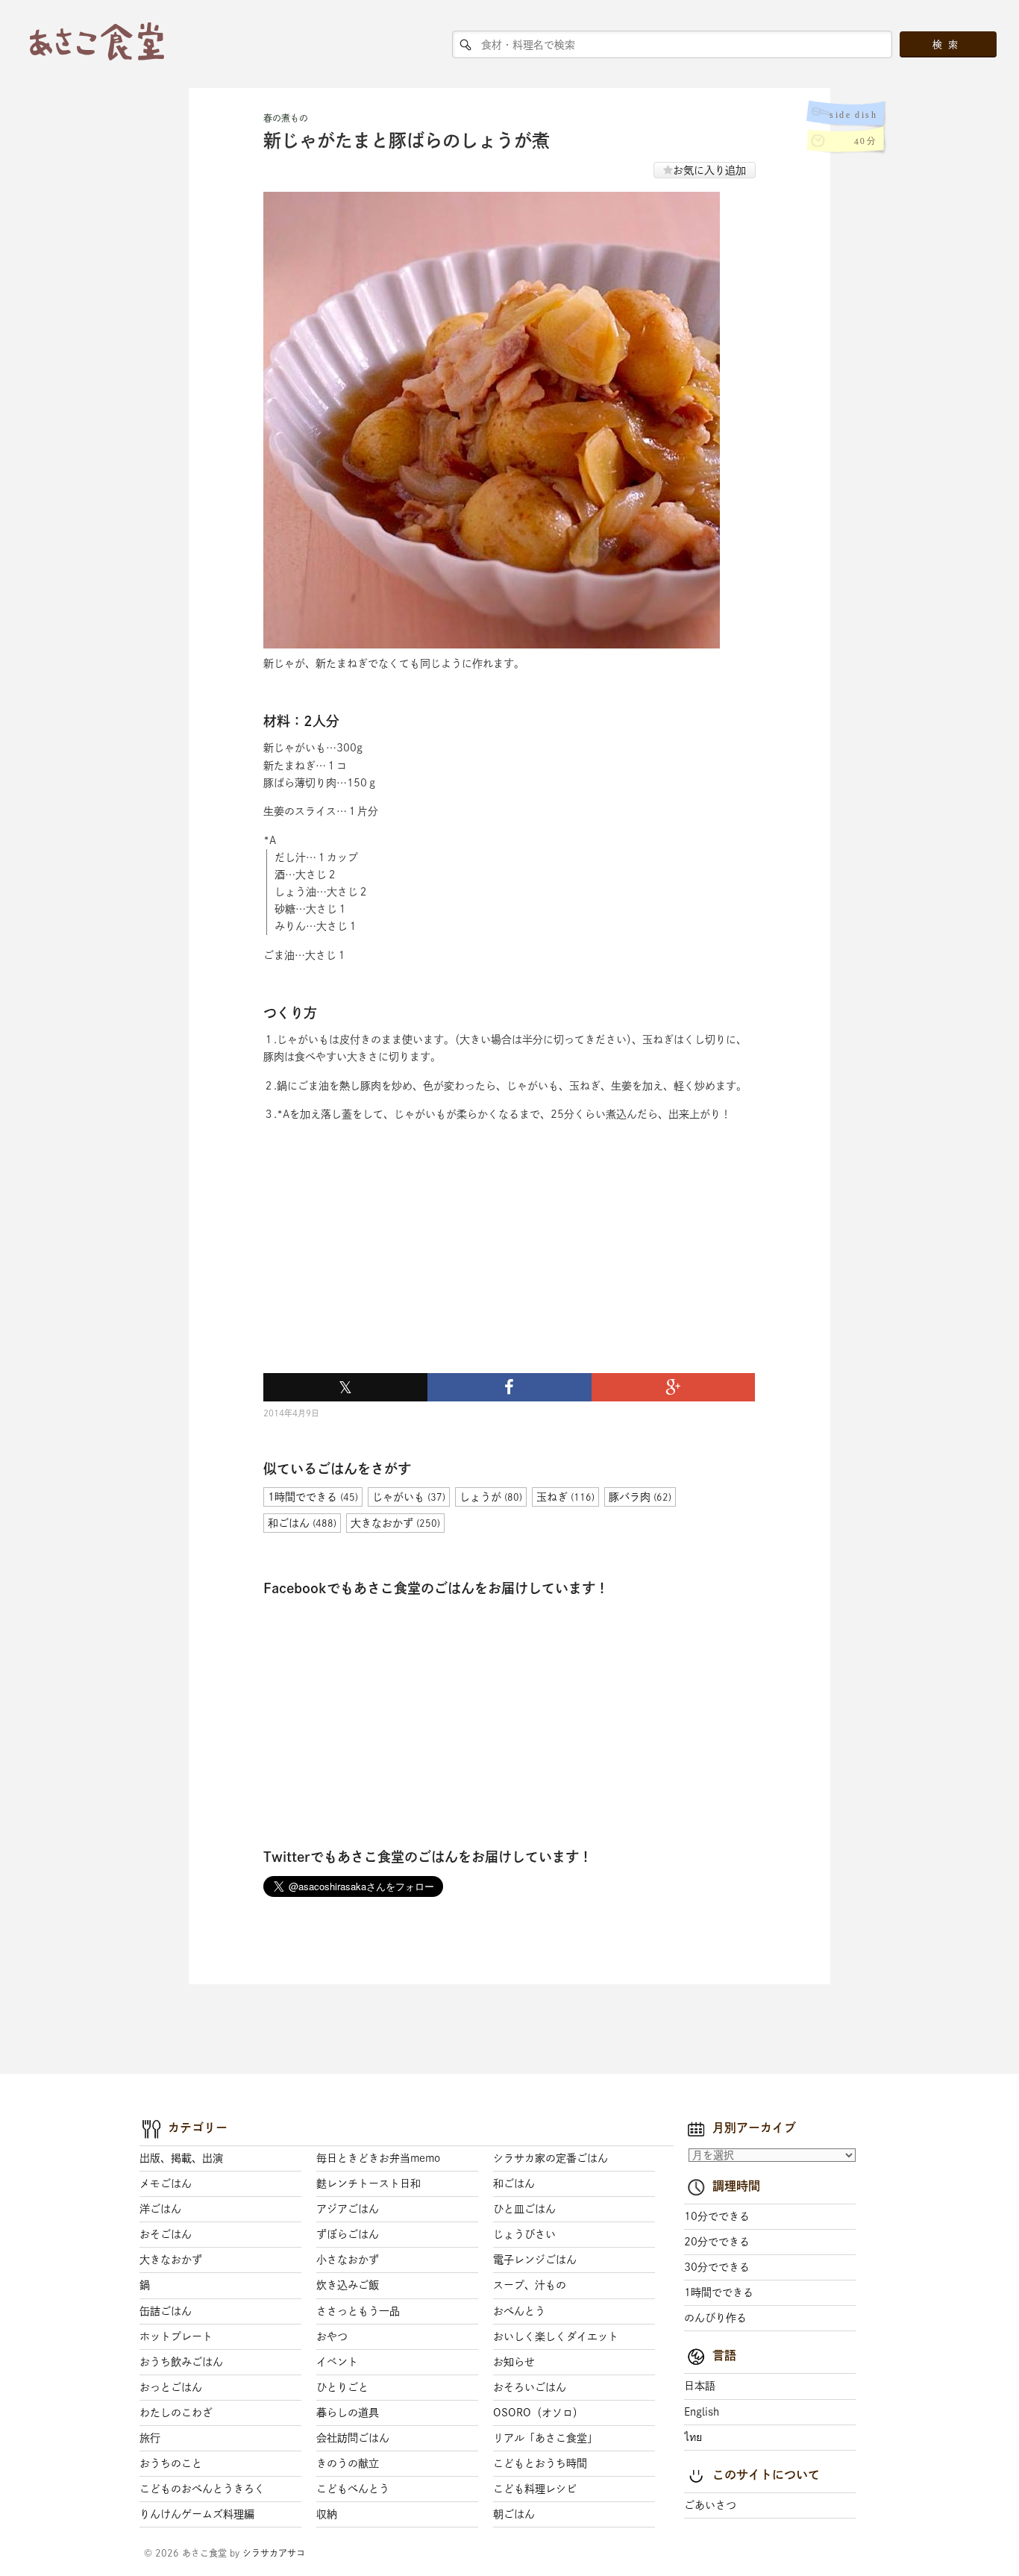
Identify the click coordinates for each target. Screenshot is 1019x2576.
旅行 (150, 2438)
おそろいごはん (530, 2387)
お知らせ (514, 2362)
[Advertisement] (375, 1265)
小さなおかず (348, 2260)
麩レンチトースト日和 (369, 2183)
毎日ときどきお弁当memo (378, 2158)
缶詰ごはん (166, 2311)
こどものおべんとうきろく (202, 2489)
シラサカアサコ (274, 2553)
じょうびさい (524, 2234)
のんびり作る (715, 2318)
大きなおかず (171, 2260)
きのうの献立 (348, 2463)
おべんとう (519, 2311)
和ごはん (514, 2183)
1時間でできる (719, 2292)
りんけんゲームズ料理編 (197, 2514)
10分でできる (717, 2216)
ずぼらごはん (348, 2234)
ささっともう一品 (358, 2311)
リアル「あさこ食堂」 (545, 2438)
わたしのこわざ (176, 2413)
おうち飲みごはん (181, 2362)
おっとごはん (171, 2387)
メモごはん (166, 2183)
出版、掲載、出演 (181, 2158)
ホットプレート (176, 2336)
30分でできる (717, 2267)
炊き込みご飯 (348, 2285)
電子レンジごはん (535, 2260)
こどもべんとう (353, 2489)
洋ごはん (160, 2209)
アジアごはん (348, 2209)
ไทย (693, 2437)
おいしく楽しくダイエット (556, 2336)
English (702, 2412)
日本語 (700, 2386)
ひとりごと (342, 2387)
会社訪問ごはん (353, 2438)
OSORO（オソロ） (538, 2413)
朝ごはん (514, 2514)
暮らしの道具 (348, 2413)
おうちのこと (171, 2463)
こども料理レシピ (535, 2489)
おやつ (332, 2336)
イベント (337, 2362)
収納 (327, 2514)
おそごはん (166, 2234)
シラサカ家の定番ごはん (551, 2158)
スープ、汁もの (530, 2285)
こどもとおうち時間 (540, 2463)
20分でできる (717, 2242)
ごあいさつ (710, 2505)
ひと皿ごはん (524, 2209)
